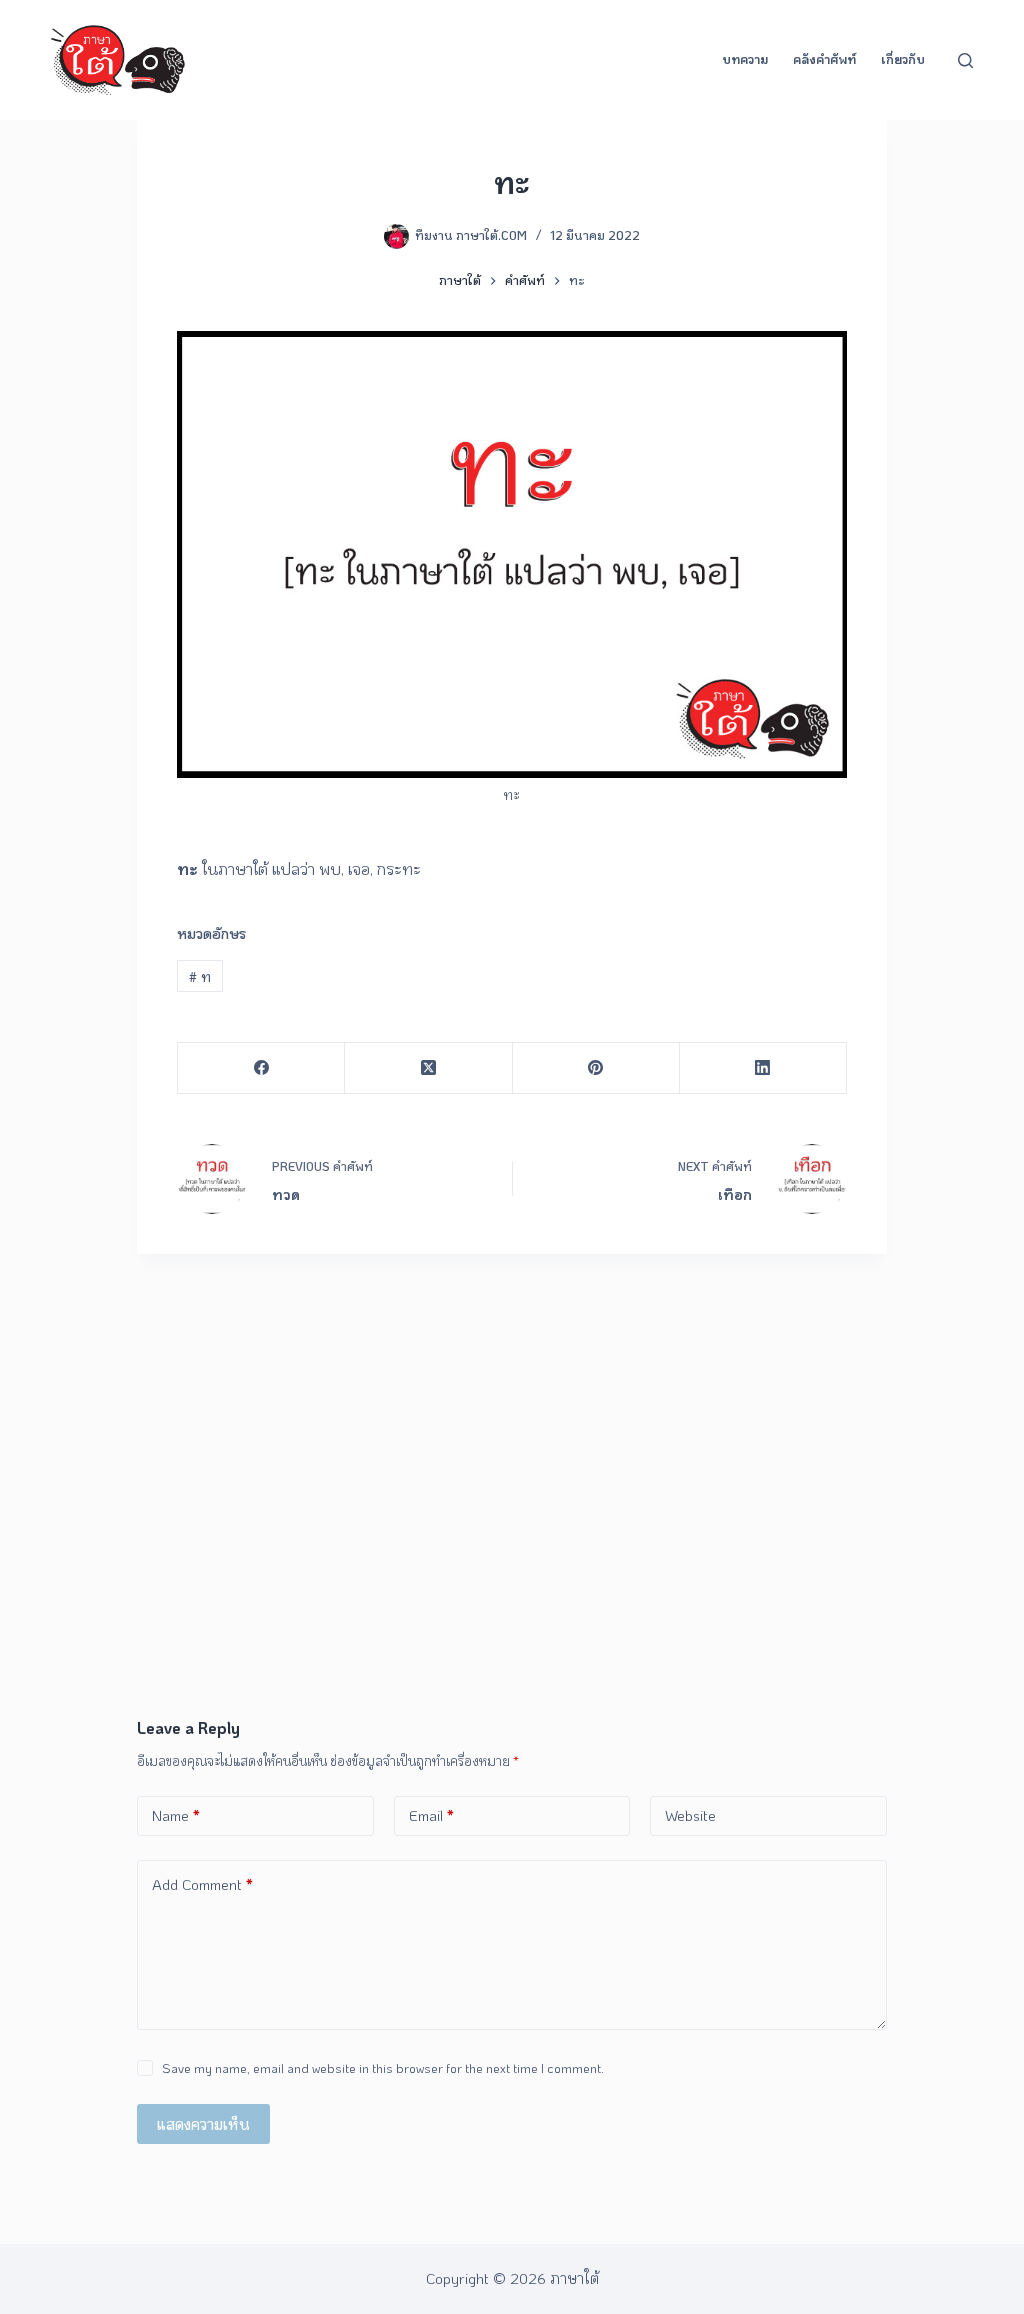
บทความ (745, 59)
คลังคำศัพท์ (824, 59)
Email (431, 1815)
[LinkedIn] (763, 1068)
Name (176, 1815)
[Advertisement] (512, 1566)
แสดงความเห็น (203, 2124)
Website (690, 1815)
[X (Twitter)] (428, 1068)
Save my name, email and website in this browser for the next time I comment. (383, 2067)
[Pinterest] (596, 1068)
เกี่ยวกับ (903, 59)
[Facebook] (261, 1068)
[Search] (965, 60)
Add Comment (202, 1884)
